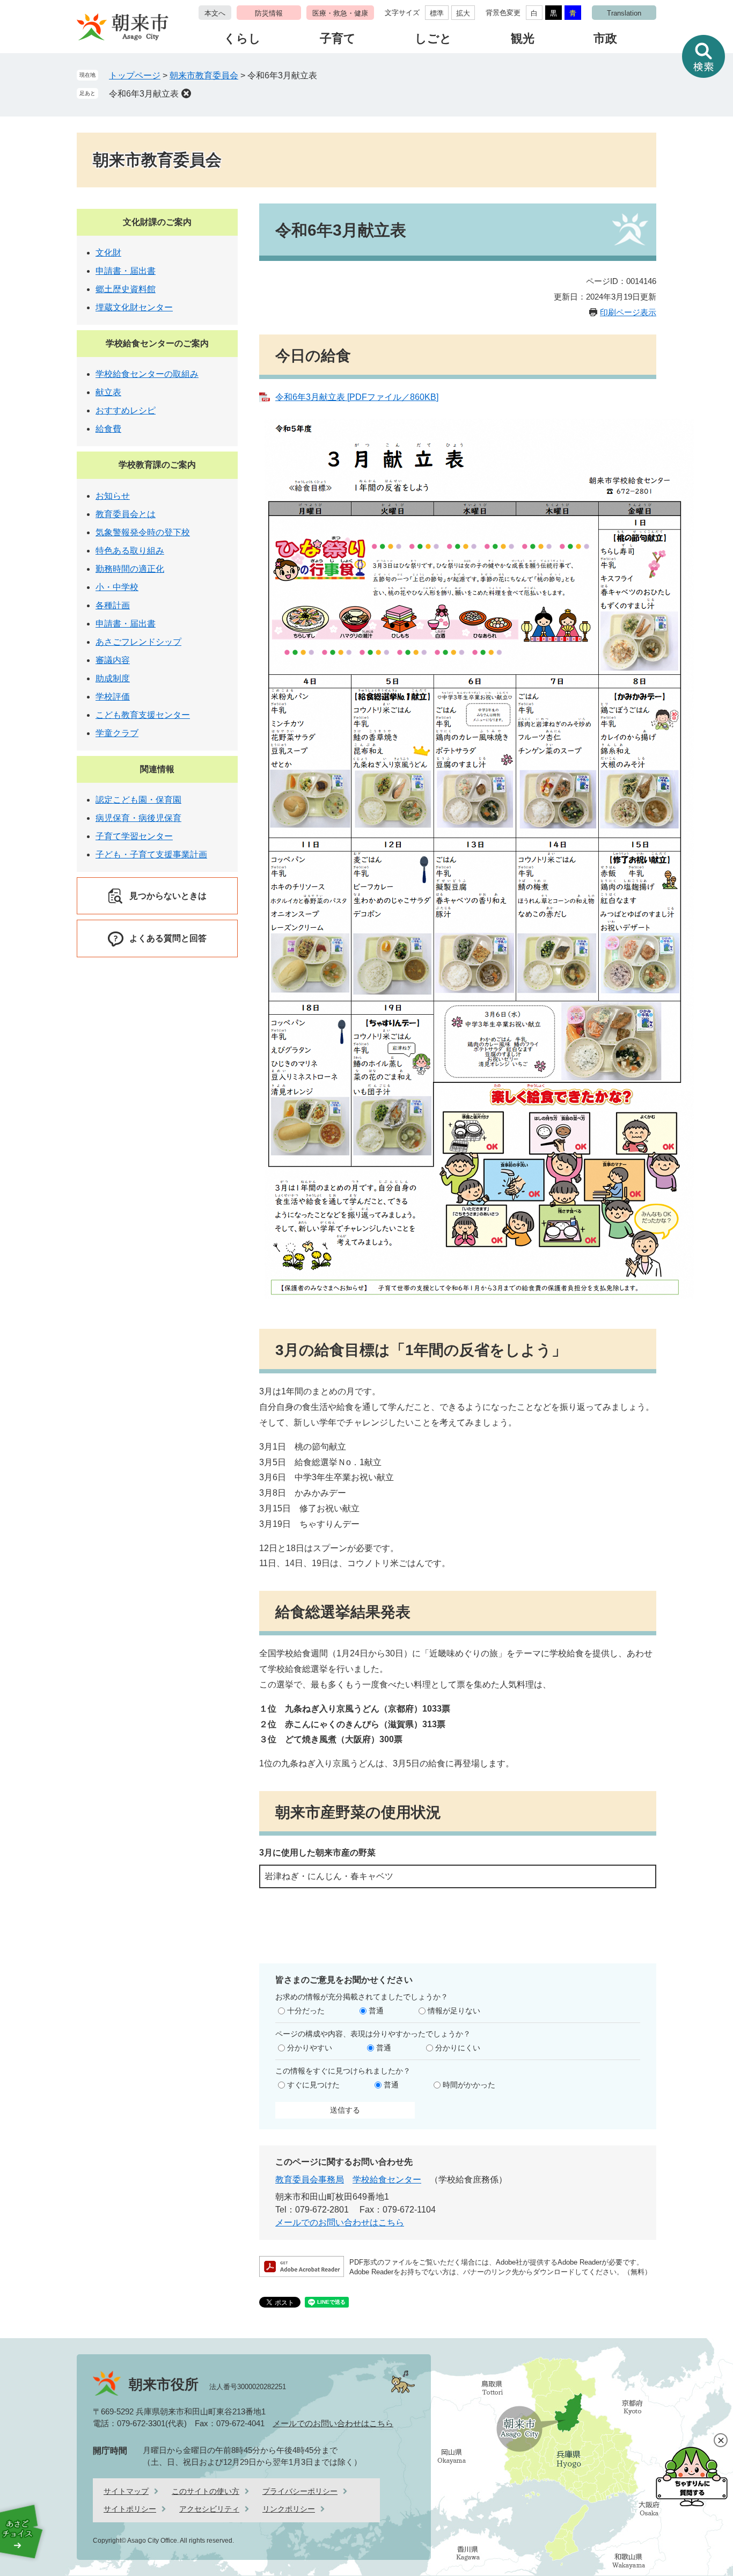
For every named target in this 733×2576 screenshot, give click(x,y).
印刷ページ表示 (628, 312)
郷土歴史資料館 (126, 289)
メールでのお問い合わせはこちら (340, 2222)
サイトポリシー (130, 2509)
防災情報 (269, 13)
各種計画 (113, 605)
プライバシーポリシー (300, 2491)
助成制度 (113, 678)
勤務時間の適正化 (130, 569)
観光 (523, 38)
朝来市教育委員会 (204, 75)
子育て (338, 38)
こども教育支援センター (143, 715)
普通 (376, 2011)
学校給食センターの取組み (147, 374)
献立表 (108, 392)
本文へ (215, 13)
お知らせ (113, 496)
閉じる (721, 2440)
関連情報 (157, 769)
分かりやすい (310, 2048)
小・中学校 (117, 587)
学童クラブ (117, 733)
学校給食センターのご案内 (157, 343)
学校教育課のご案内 (157, 465)
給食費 (108, 429)
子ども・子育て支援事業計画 (151, 854)
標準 (437, 13)
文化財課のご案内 (157, 222)
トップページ (135, 75)
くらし (242, 38)
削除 (186, 93)
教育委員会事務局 (310, 2180)
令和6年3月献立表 (144, 94)
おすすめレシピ (126, 410)
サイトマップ (126, 2491)
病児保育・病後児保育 (138, 818)
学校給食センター (387, 2180)
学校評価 (113, 697)
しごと (433, 38)
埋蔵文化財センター (134, 307)
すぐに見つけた (313, 2085)
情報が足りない (454, 2011)
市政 (605, 38)
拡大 (463, 13)
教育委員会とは (126, 514)
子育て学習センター (134, 836)
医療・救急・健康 (340, 13)
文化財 (108, 253)
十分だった (306, 2011)
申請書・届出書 (126, 271)
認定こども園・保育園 (138, 800)
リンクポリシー (289, 2509)
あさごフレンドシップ (138, 642)
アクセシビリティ (209, 2509)
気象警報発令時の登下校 (143, 532)
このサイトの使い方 (206, 2491)
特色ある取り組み (130, 551)
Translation (624, 13)
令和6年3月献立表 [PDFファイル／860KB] (357, 397)
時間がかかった (469, 2085)
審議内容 (113, 660)
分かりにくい (458, 2048)
